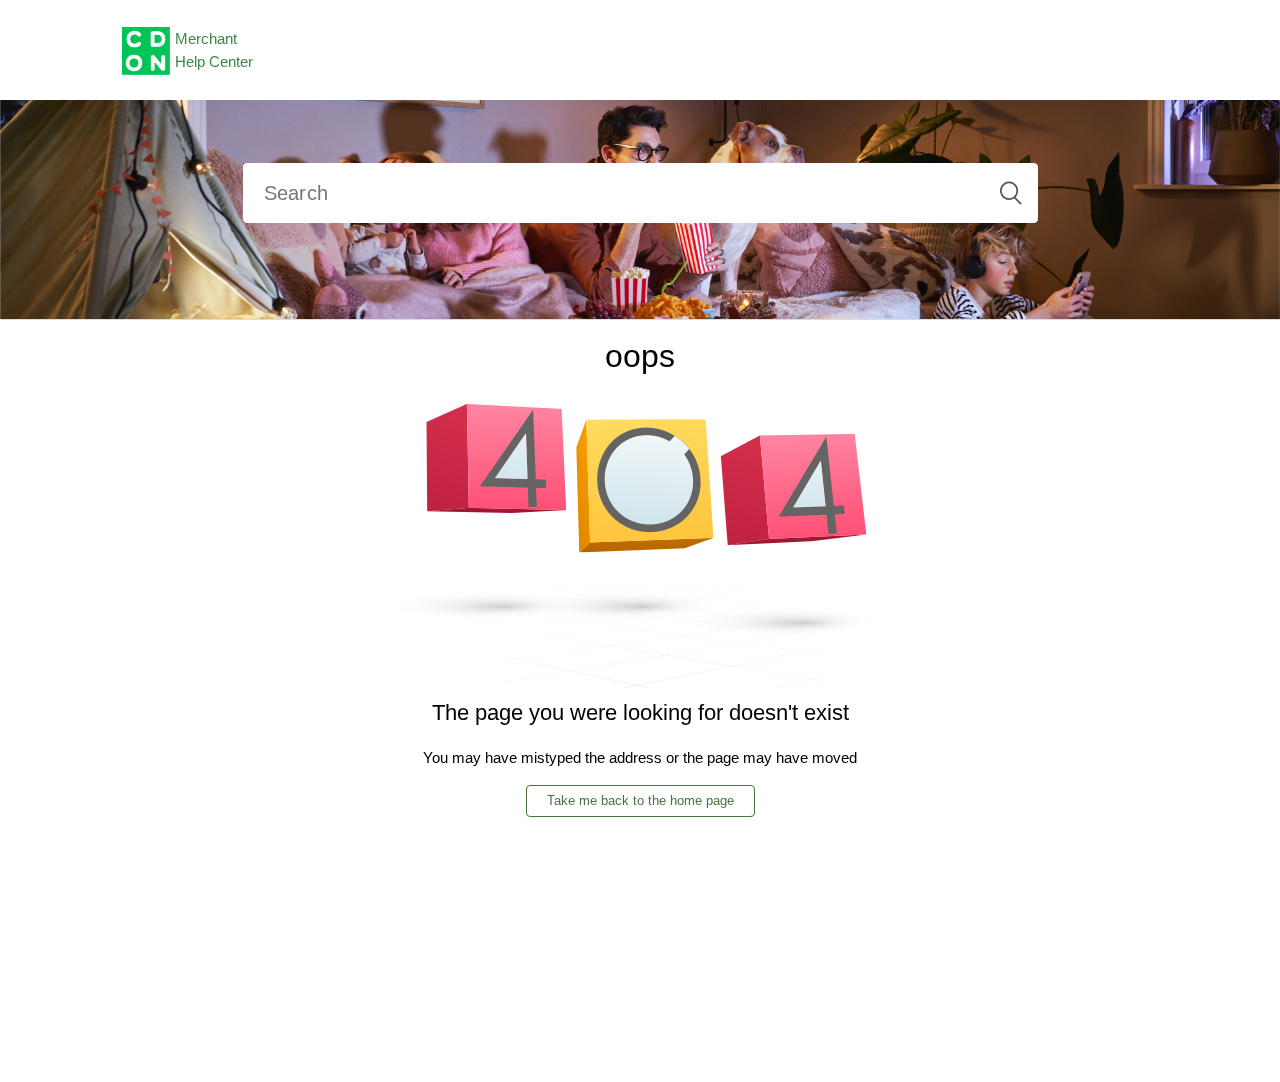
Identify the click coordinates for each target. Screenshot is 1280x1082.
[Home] (146, 48)
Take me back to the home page (640, 800)
